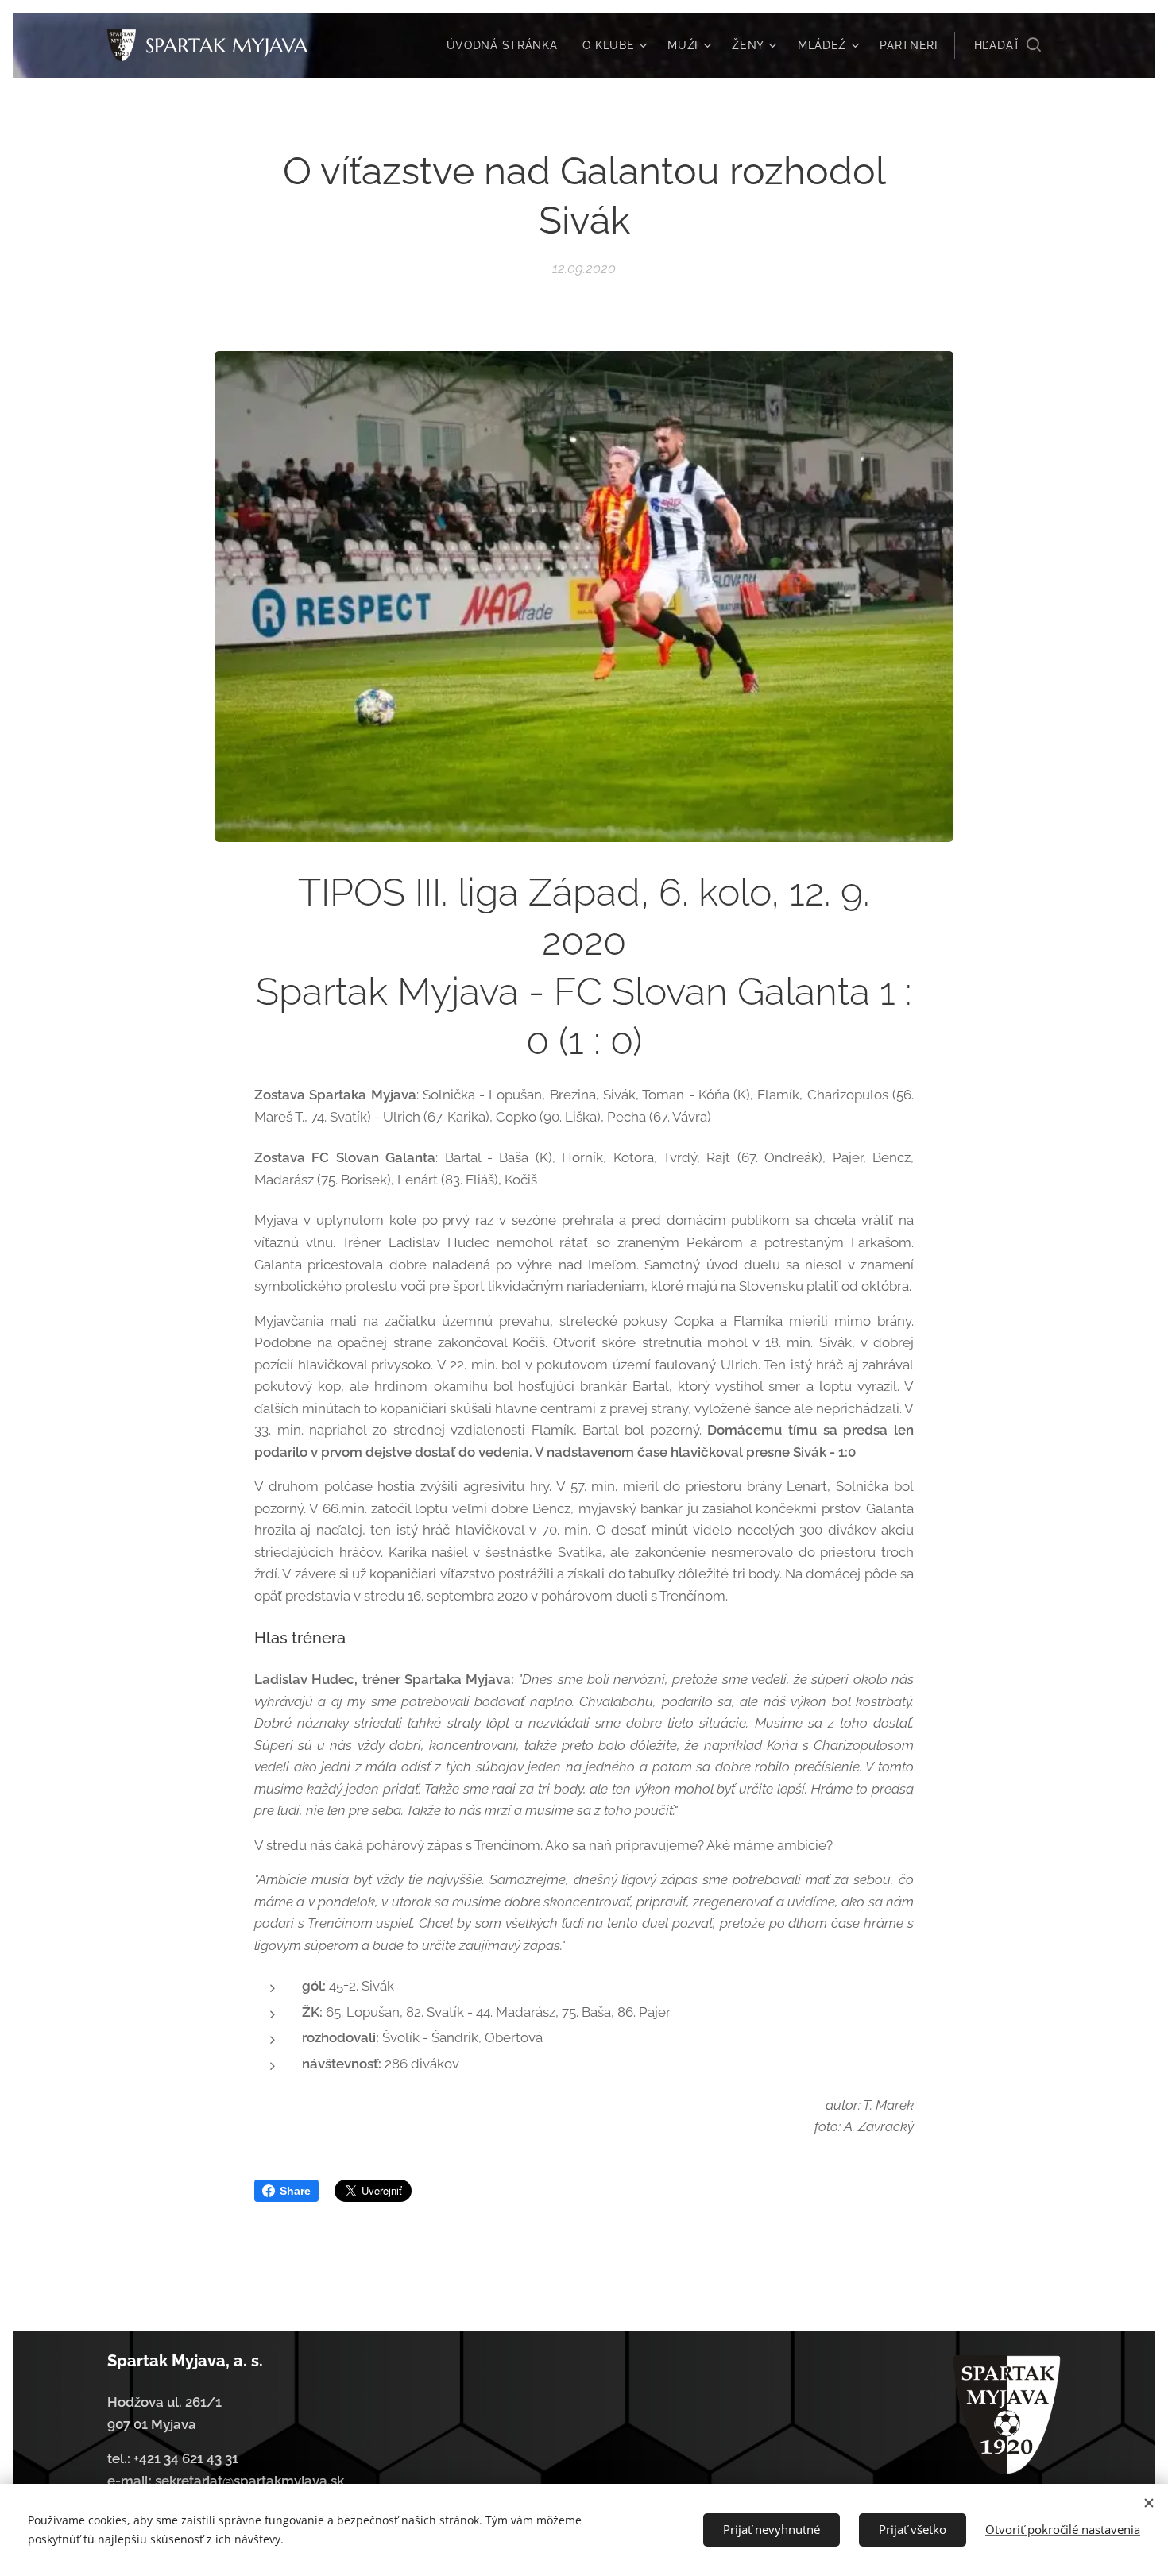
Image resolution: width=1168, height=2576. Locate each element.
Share (295, 2191)
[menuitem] (507, 45)
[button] (1007, 45)
